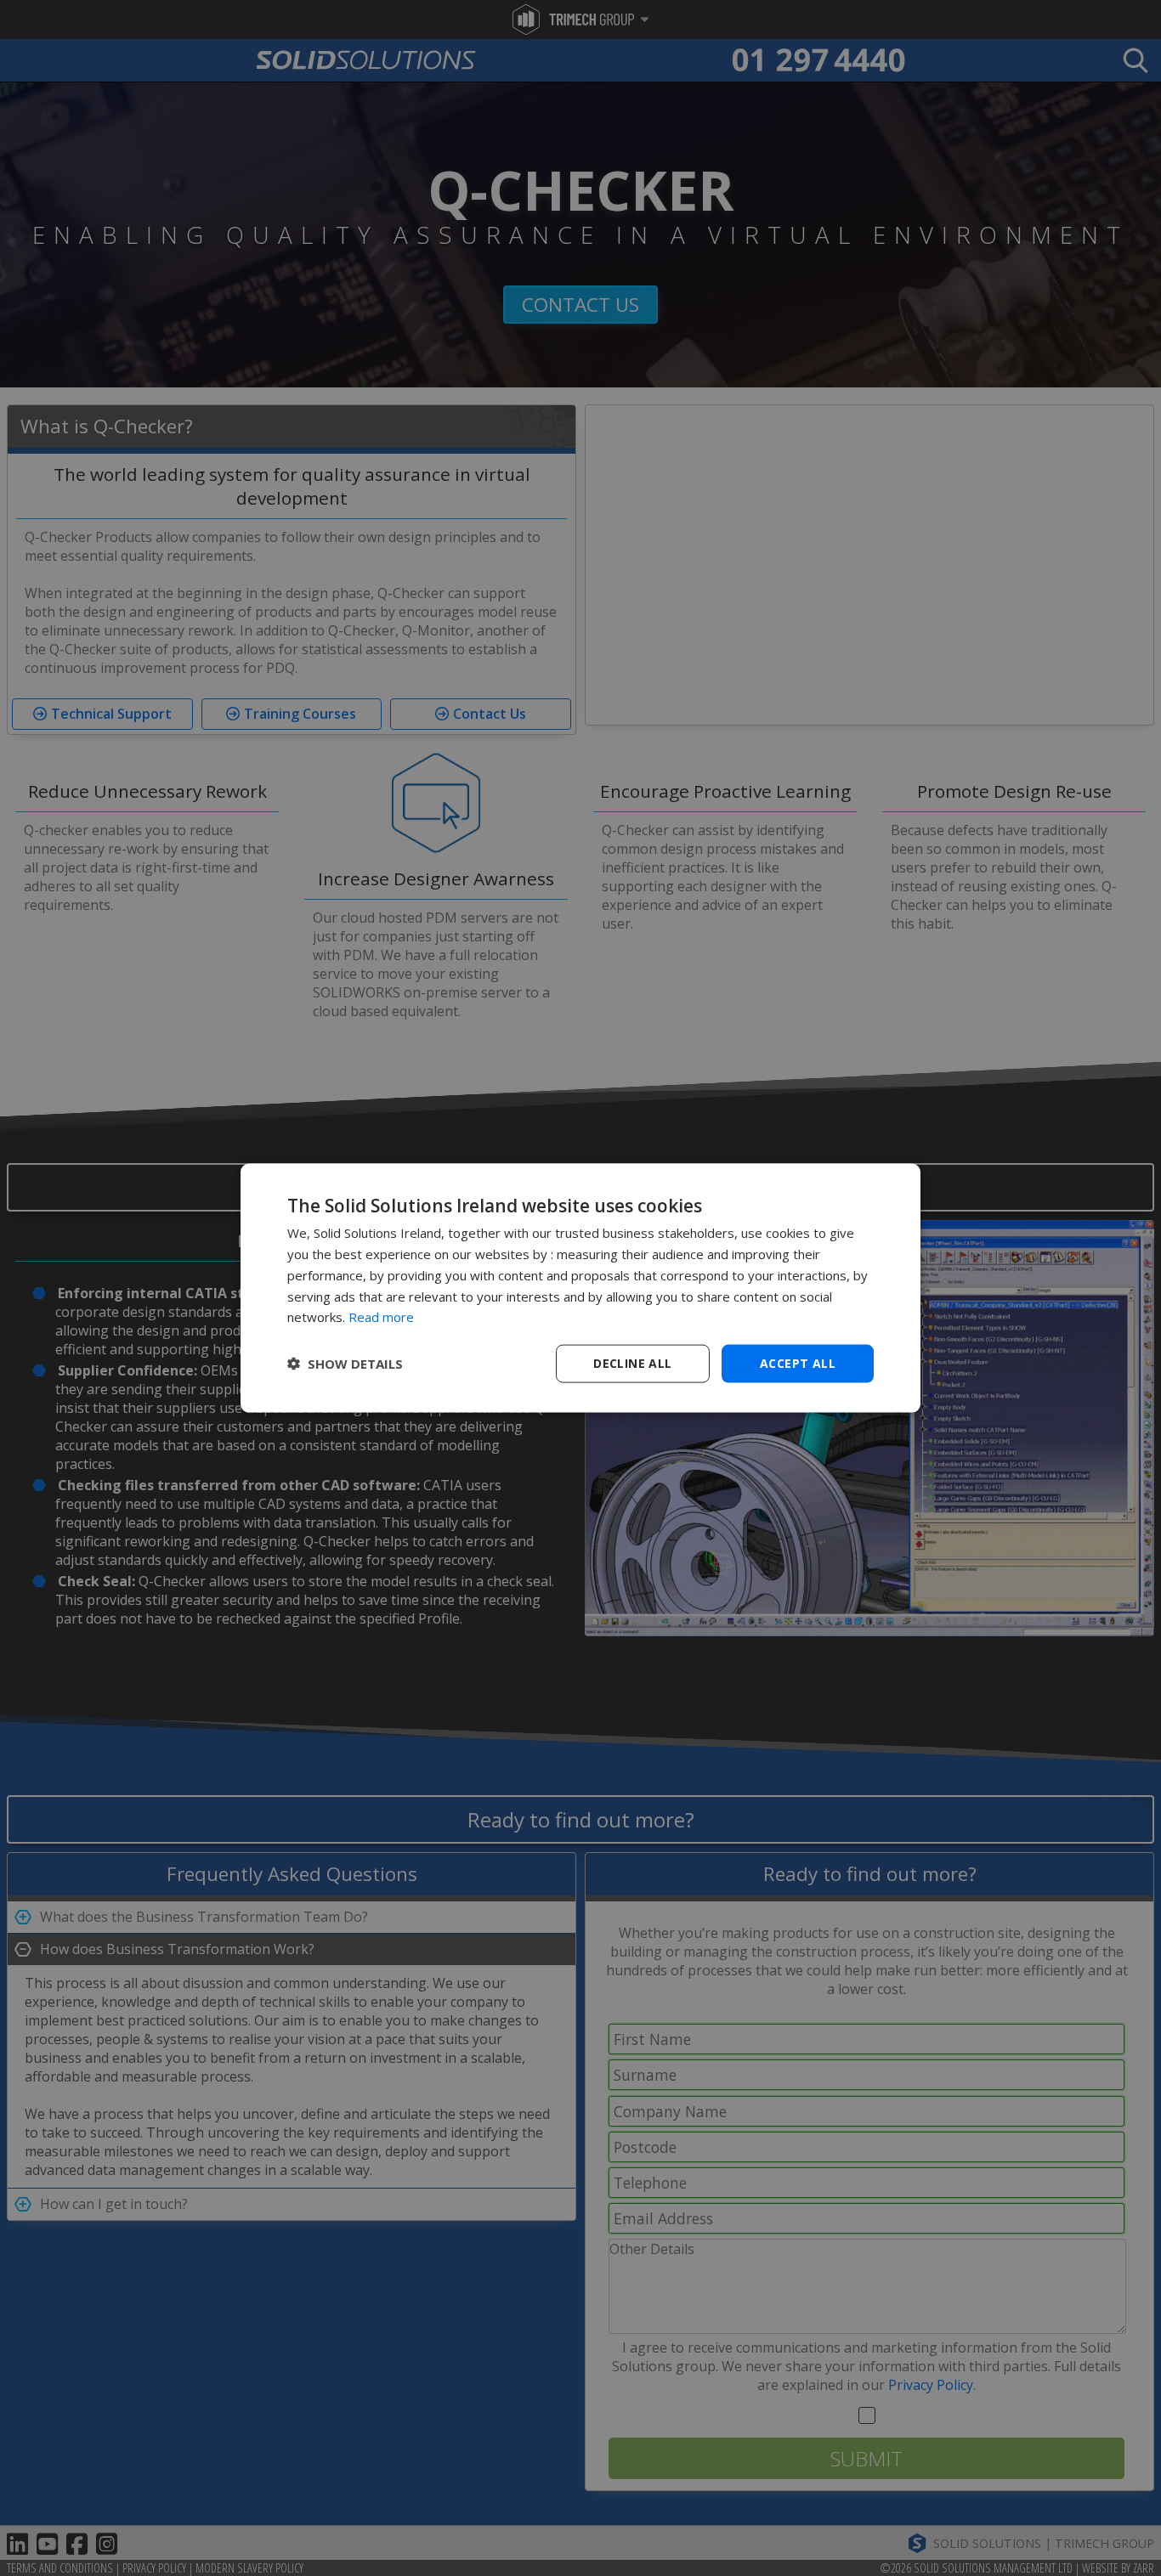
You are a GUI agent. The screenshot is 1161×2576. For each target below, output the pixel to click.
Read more (381, 1317)
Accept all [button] (798, 1363)
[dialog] (580, 1288)
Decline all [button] (632, 1363)
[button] (345, 1364)
